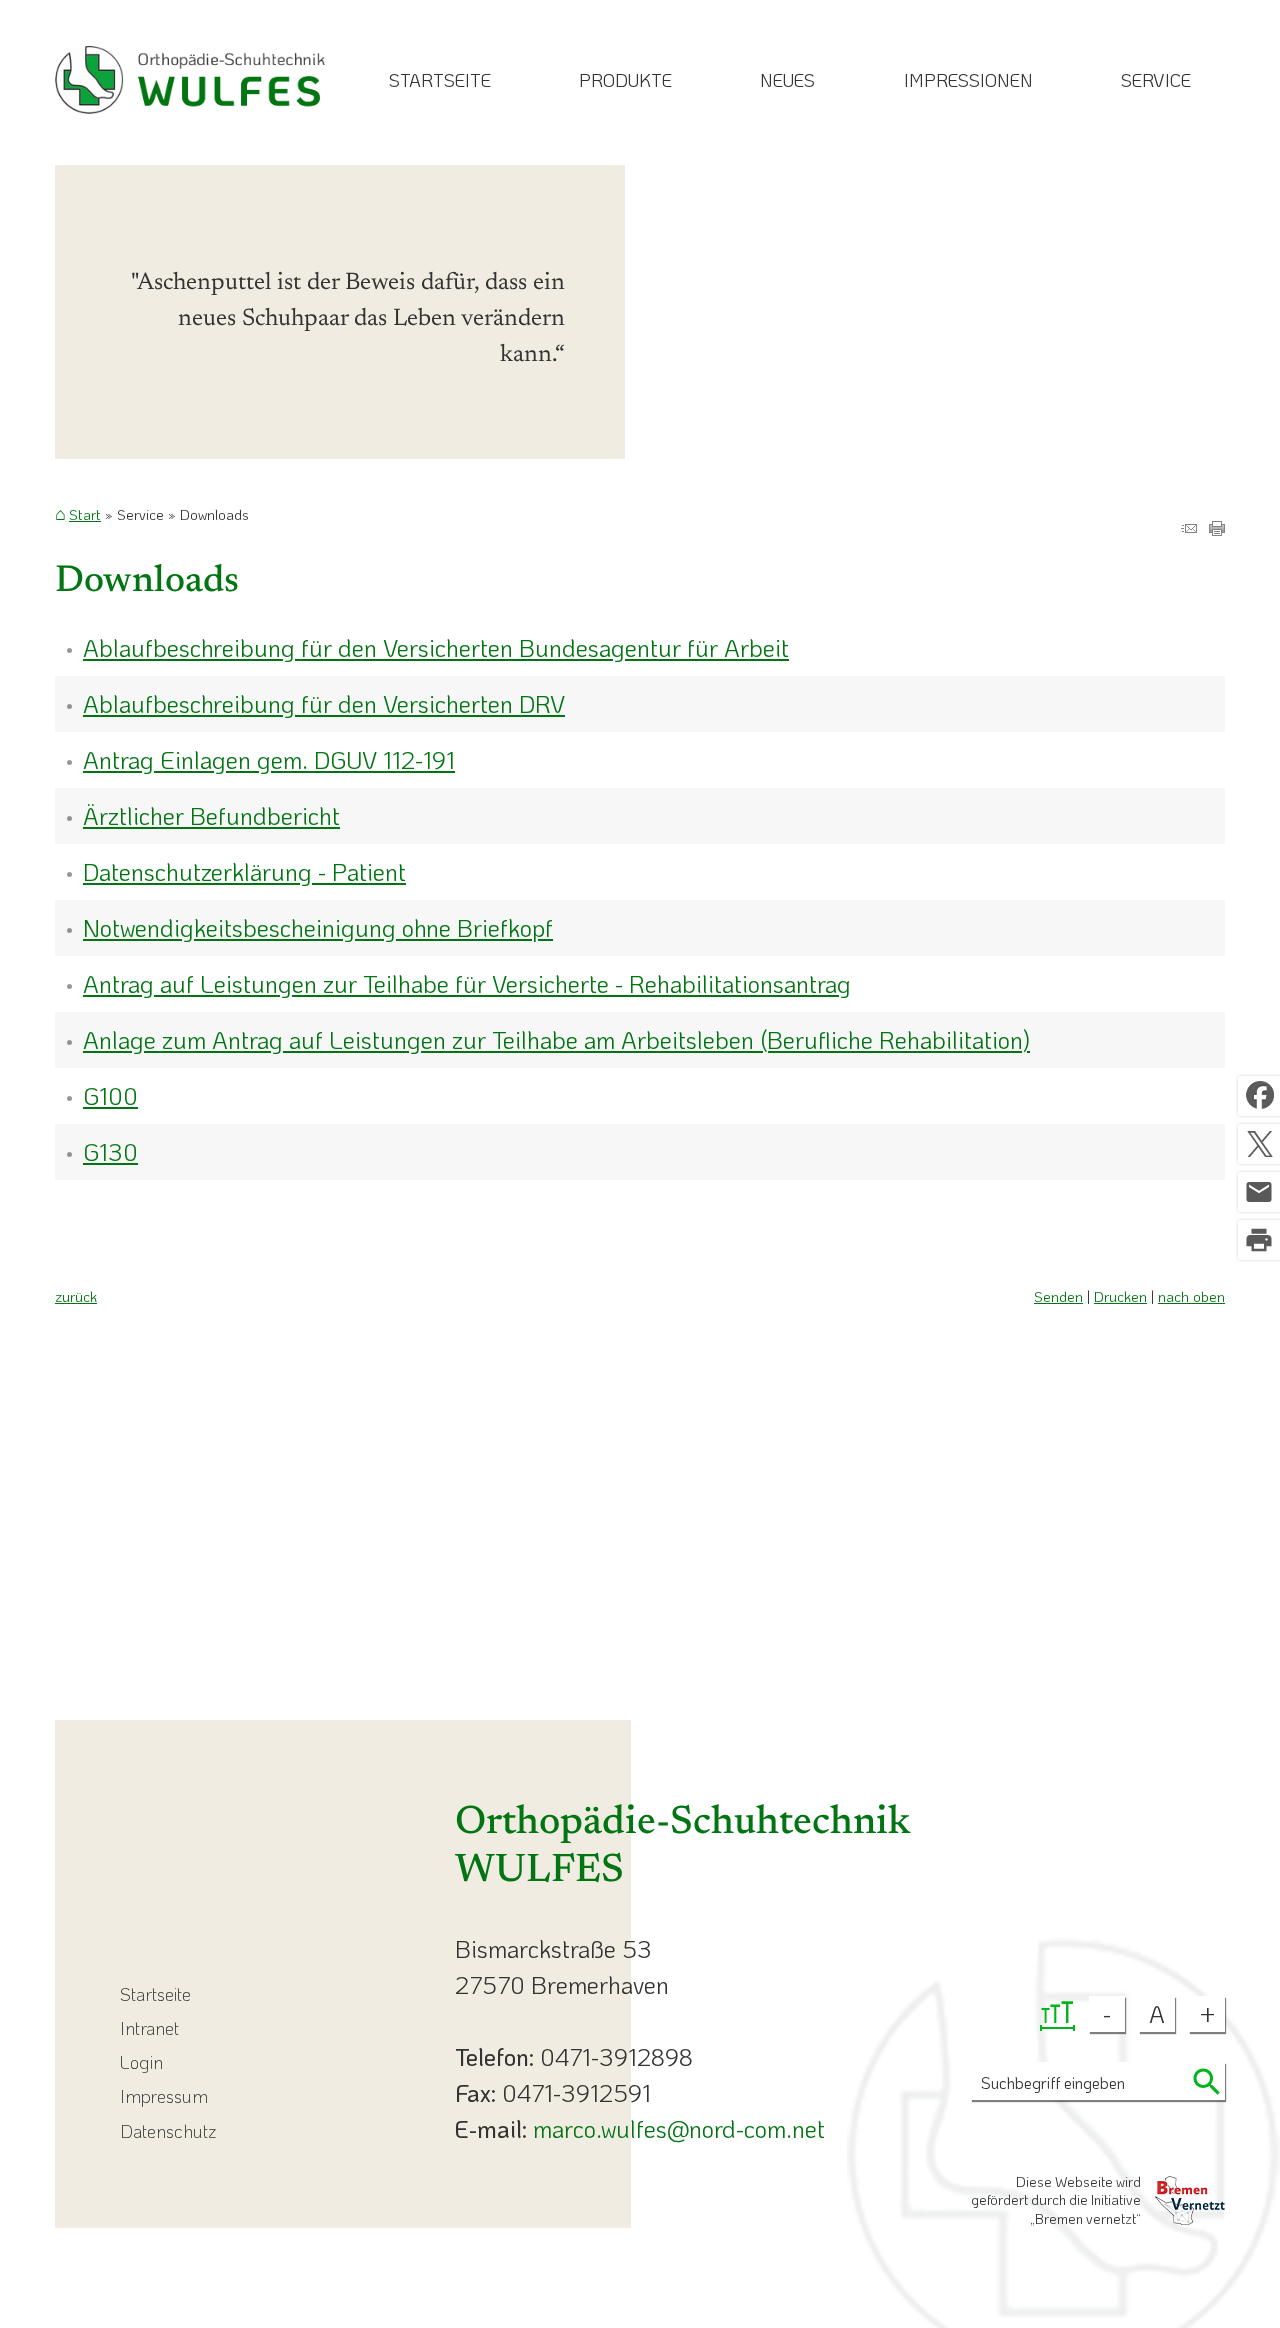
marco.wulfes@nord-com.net (679, 2128)
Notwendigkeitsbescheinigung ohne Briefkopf (318, 927)
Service (1156, 80)
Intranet (149, 2028)
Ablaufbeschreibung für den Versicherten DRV (324, 703)
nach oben (1191, 1296)
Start (85, 515)
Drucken (1120, 1296)
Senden (1058, 1296)
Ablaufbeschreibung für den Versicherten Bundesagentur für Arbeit (436, 647)
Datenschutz (168, 2131)
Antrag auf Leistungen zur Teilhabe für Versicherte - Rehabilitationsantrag (467, 983)
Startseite (440, 80)
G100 (110, 1095)
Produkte (625, 80)
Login (141, 2062)
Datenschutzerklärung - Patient (244, 871)
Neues (787, 80)
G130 (110, 1151)
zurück (76, 1296)
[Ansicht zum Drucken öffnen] (1217, 526)
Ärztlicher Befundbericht (211, 815)
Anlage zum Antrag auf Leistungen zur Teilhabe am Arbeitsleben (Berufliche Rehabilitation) (556, 1039)
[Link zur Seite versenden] (1189, 526)
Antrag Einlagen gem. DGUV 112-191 (269, 759)
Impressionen (968, 80)
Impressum (164, 2096)
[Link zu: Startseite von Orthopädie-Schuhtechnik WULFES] (190, 80)
